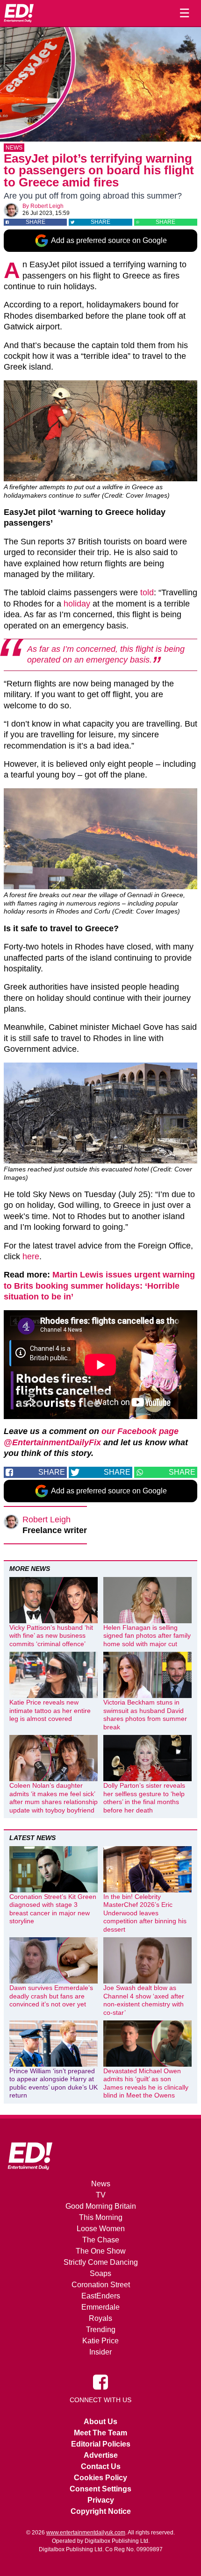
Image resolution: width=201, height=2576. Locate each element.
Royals (100, 2318)
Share (36, 222)
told (147, 592)
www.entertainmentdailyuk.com (86, 2533)
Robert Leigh (47, 206)
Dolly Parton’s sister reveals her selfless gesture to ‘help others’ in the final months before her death (144, 1798)
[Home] (19, 13)
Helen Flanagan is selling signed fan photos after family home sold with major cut (147, 1636)
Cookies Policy (100, 2478)
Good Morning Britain (101, 2206)
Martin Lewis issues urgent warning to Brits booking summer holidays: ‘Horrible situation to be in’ (99, 1286)
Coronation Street (101, 2285)
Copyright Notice (101, 2511)
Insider (100, 2352)
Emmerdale (100, 2307)
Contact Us (101, 2466)
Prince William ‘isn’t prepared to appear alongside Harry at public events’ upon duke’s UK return (54, 2083)
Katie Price (100, 2341)
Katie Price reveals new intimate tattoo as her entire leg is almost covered (50, 1710)
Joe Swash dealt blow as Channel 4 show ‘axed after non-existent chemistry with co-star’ (144, 2000)
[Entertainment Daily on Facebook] (100, 2382)
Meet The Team (100, 2433)
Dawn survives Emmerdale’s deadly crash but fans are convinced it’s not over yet (51, 1996)
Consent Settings (100, 2489)
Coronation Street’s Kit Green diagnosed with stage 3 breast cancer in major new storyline (53, 1909)
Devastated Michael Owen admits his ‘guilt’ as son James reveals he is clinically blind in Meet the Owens (146, 2083)
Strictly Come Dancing (101, 2262)
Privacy (101, 2500)
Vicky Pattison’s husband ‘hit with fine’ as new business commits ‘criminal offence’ (51, 1636)
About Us (100, 2422)
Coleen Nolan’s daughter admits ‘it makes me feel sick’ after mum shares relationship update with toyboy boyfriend (54, 1798)
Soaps (100, 2273)
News (14, 148)
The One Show (101, 2251)
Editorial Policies (101, 2444)
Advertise (101, 2455)
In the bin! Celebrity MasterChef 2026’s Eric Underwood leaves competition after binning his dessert (145, 1913)
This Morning (101, 2217)
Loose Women (101, 2229)
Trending (101, 2330)
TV (101, 2195)
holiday (77, 604)
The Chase (101, 2240)
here (31, 1256)
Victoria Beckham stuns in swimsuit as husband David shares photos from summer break (145, 1715)
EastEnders (101, 2296)
